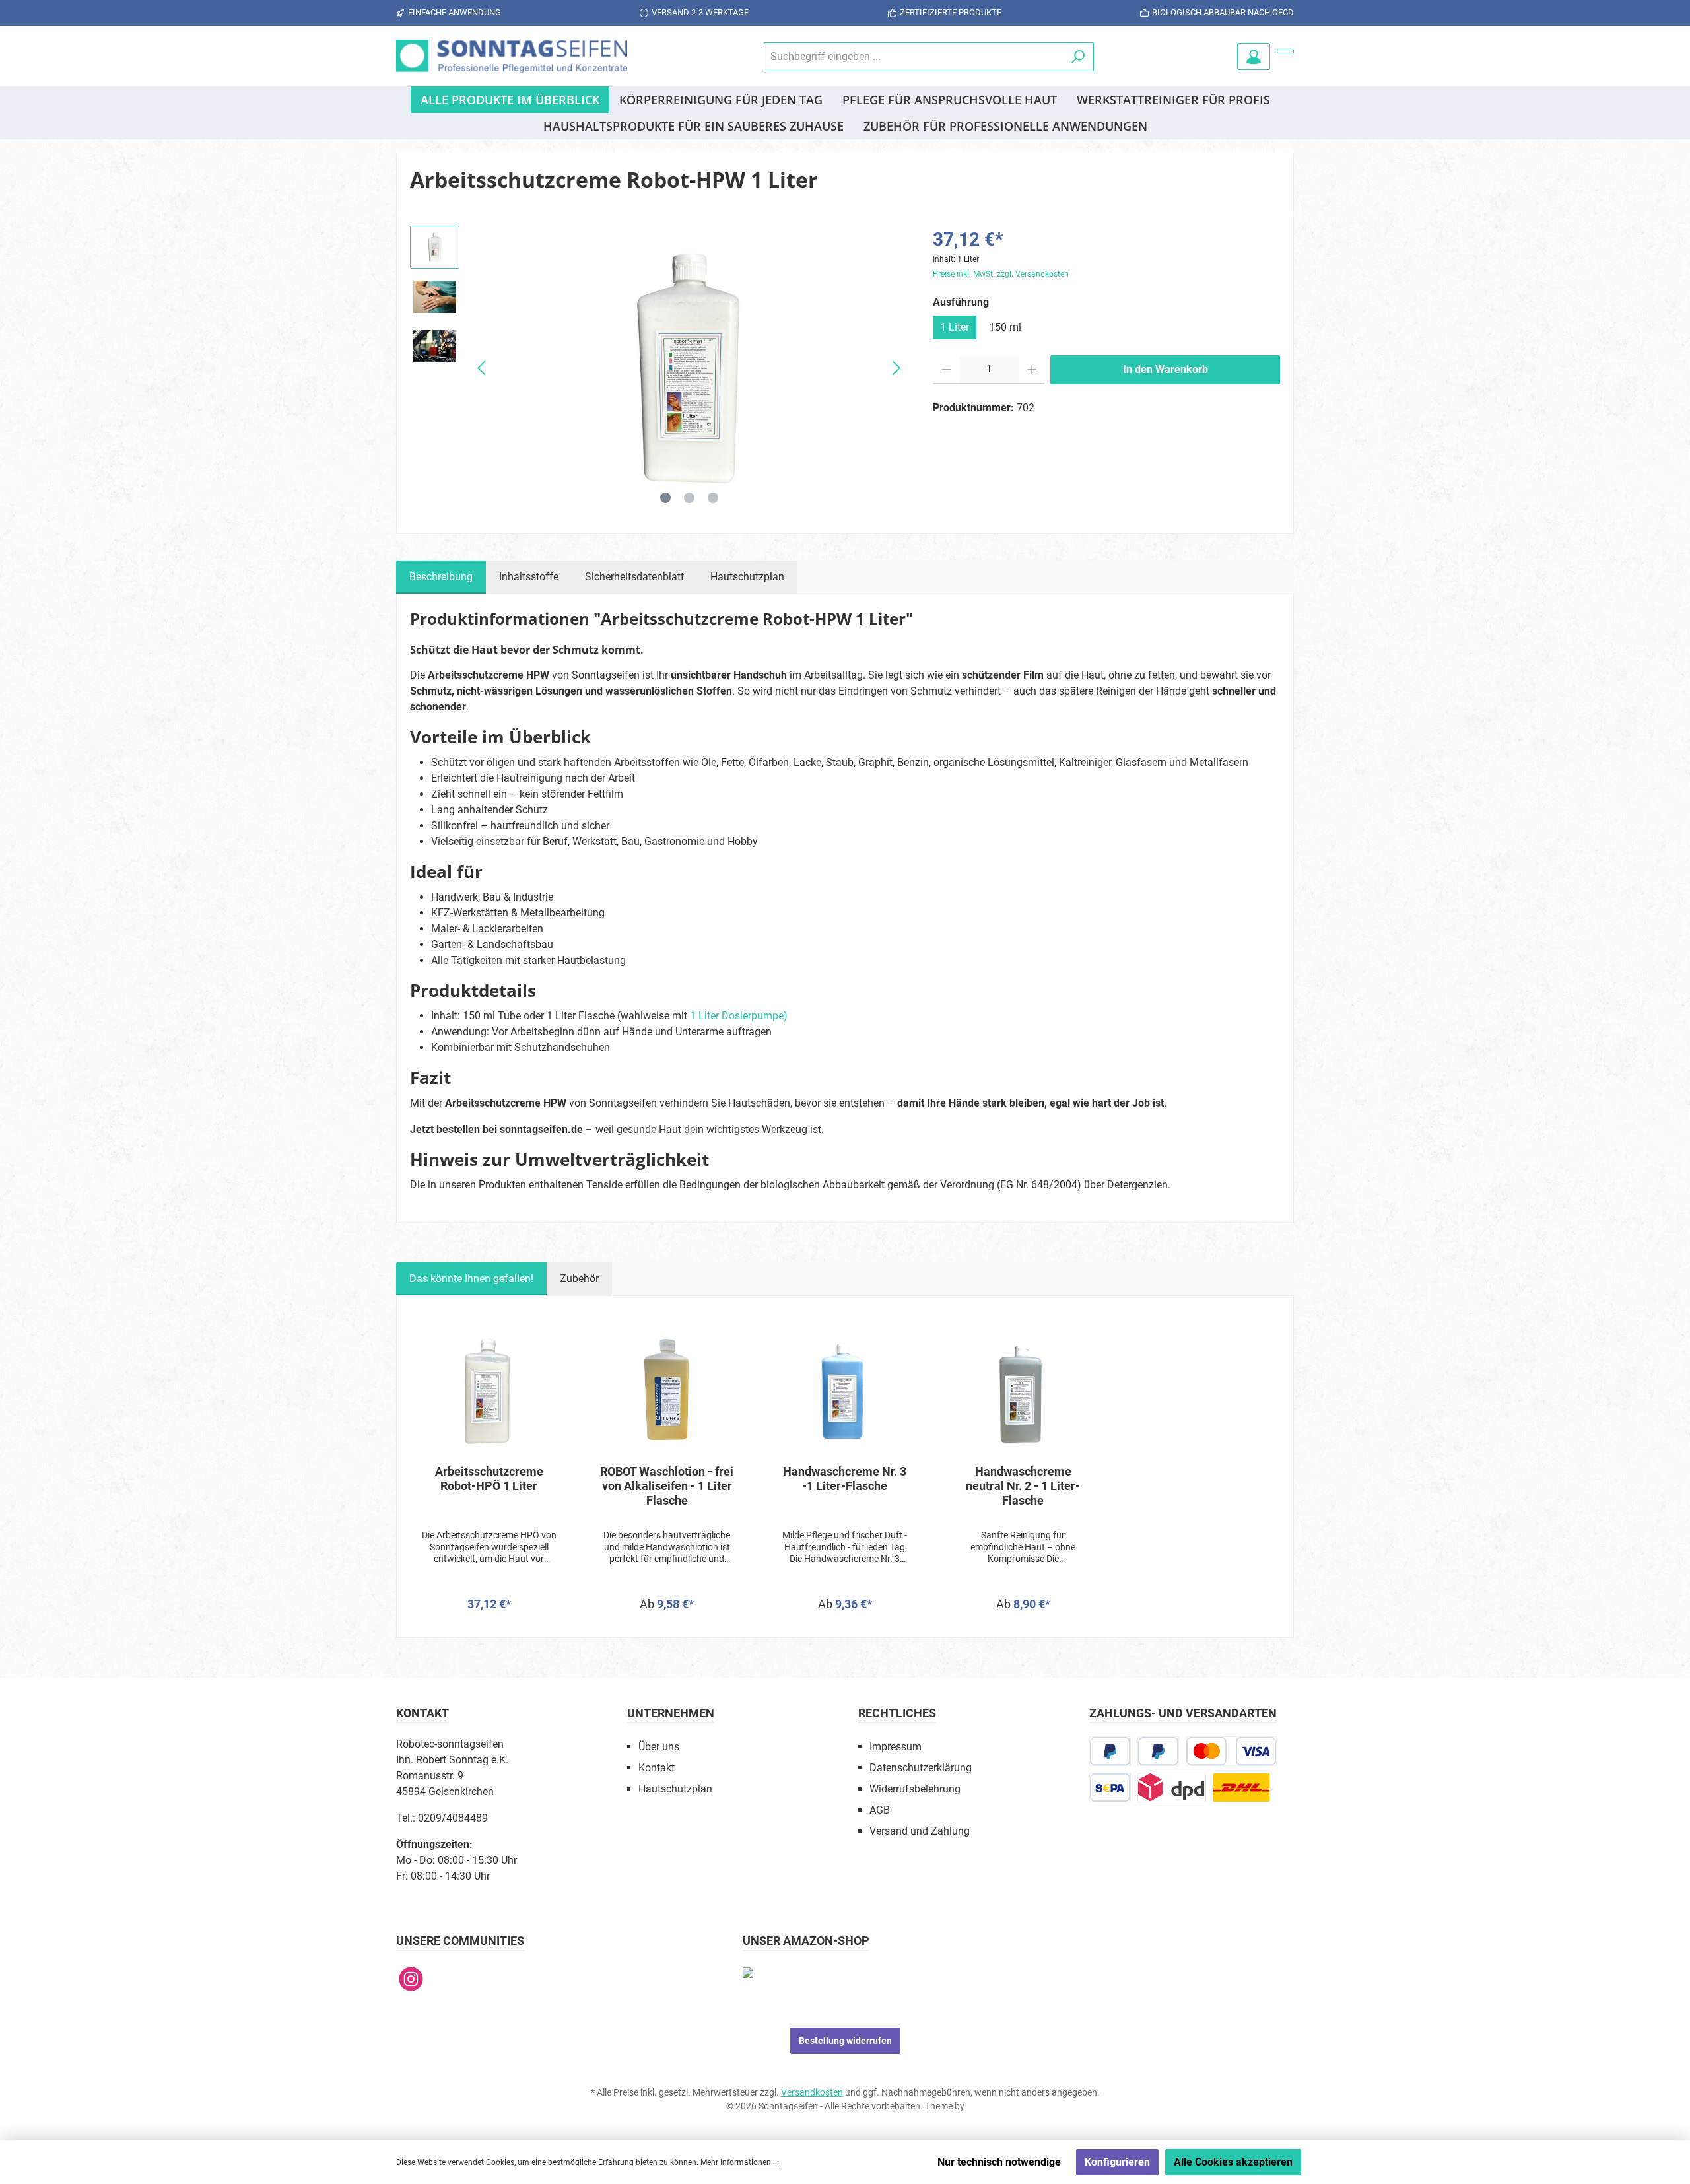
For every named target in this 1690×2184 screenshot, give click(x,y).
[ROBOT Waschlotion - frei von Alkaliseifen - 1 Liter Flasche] (667, 1388)
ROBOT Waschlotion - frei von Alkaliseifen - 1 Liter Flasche (667, 1486)
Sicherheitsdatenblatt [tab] (634, 577)
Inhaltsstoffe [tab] (529, 577)
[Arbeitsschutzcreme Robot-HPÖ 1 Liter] (489, 1388)
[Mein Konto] (1254, 56)
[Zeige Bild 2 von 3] (689, 498)
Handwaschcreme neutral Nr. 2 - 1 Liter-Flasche (1023, 1486)
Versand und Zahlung (920, 1831)
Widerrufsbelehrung (915, 1789)
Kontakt (657, 1768)
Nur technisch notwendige (999, 2162)
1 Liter (955, 327)
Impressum (896, 1747)
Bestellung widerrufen (845, 2041)
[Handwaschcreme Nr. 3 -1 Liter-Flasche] (845, 1388)
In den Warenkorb (1166, 369)
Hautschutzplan (675, 1789)
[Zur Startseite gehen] (512, 56)
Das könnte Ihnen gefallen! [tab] (471, 1279)
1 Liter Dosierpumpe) (739, 1016)
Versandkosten (812, 2092)
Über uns (659, 1747)
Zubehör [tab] (579, 1279)
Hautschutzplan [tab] (747, 577)
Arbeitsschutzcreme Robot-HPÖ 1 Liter (489, 1479)
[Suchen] (1078, 57)
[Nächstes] (896, 368)
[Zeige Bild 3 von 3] (713, 498)
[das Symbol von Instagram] (411, 1979)
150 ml (1005, 327)
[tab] (441, 577)
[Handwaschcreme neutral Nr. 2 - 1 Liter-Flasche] (1023, 1388)
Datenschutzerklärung (921, 1768)
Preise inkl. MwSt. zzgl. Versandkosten (1001, 274)
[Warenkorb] (1285, 51)
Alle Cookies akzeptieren (1233, 2162)
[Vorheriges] (483, 368)
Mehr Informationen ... (740, 2162)
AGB (880, 1810)
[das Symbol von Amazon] (748, 1972)
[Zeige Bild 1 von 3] (665, 498)
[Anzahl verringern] (946, 370)
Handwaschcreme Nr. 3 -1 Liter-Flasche (845, 1479)
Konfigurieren (1117, 2162)
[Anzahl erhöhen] (1032, 370)
